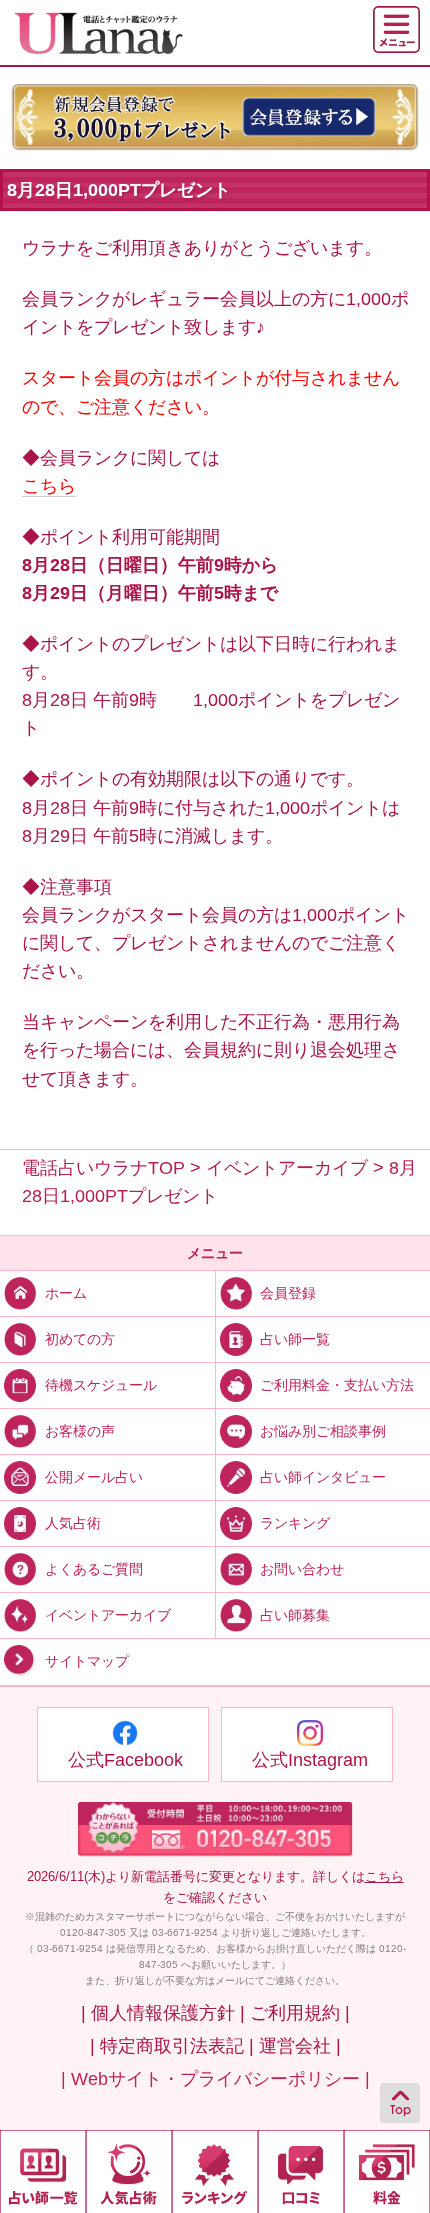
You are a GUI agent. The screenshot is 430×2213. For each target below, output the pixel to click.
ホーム (66, 1293)
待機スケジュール (101, 1385)
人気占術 (73, 1523)
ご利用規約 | (300, 2013)
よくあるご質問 (94, 1569)
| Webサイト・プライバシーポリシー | (215, 2079)
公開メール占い (94, 1477)
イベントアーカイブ (108, 1615)
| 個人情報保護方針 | (163, 2013)
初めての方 (80, 1339)
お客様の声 (80, 1431)
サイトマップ (87, 1661)
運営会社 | (300, 2046)
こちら (49, 486)
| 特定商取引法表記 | (172, 2046)
